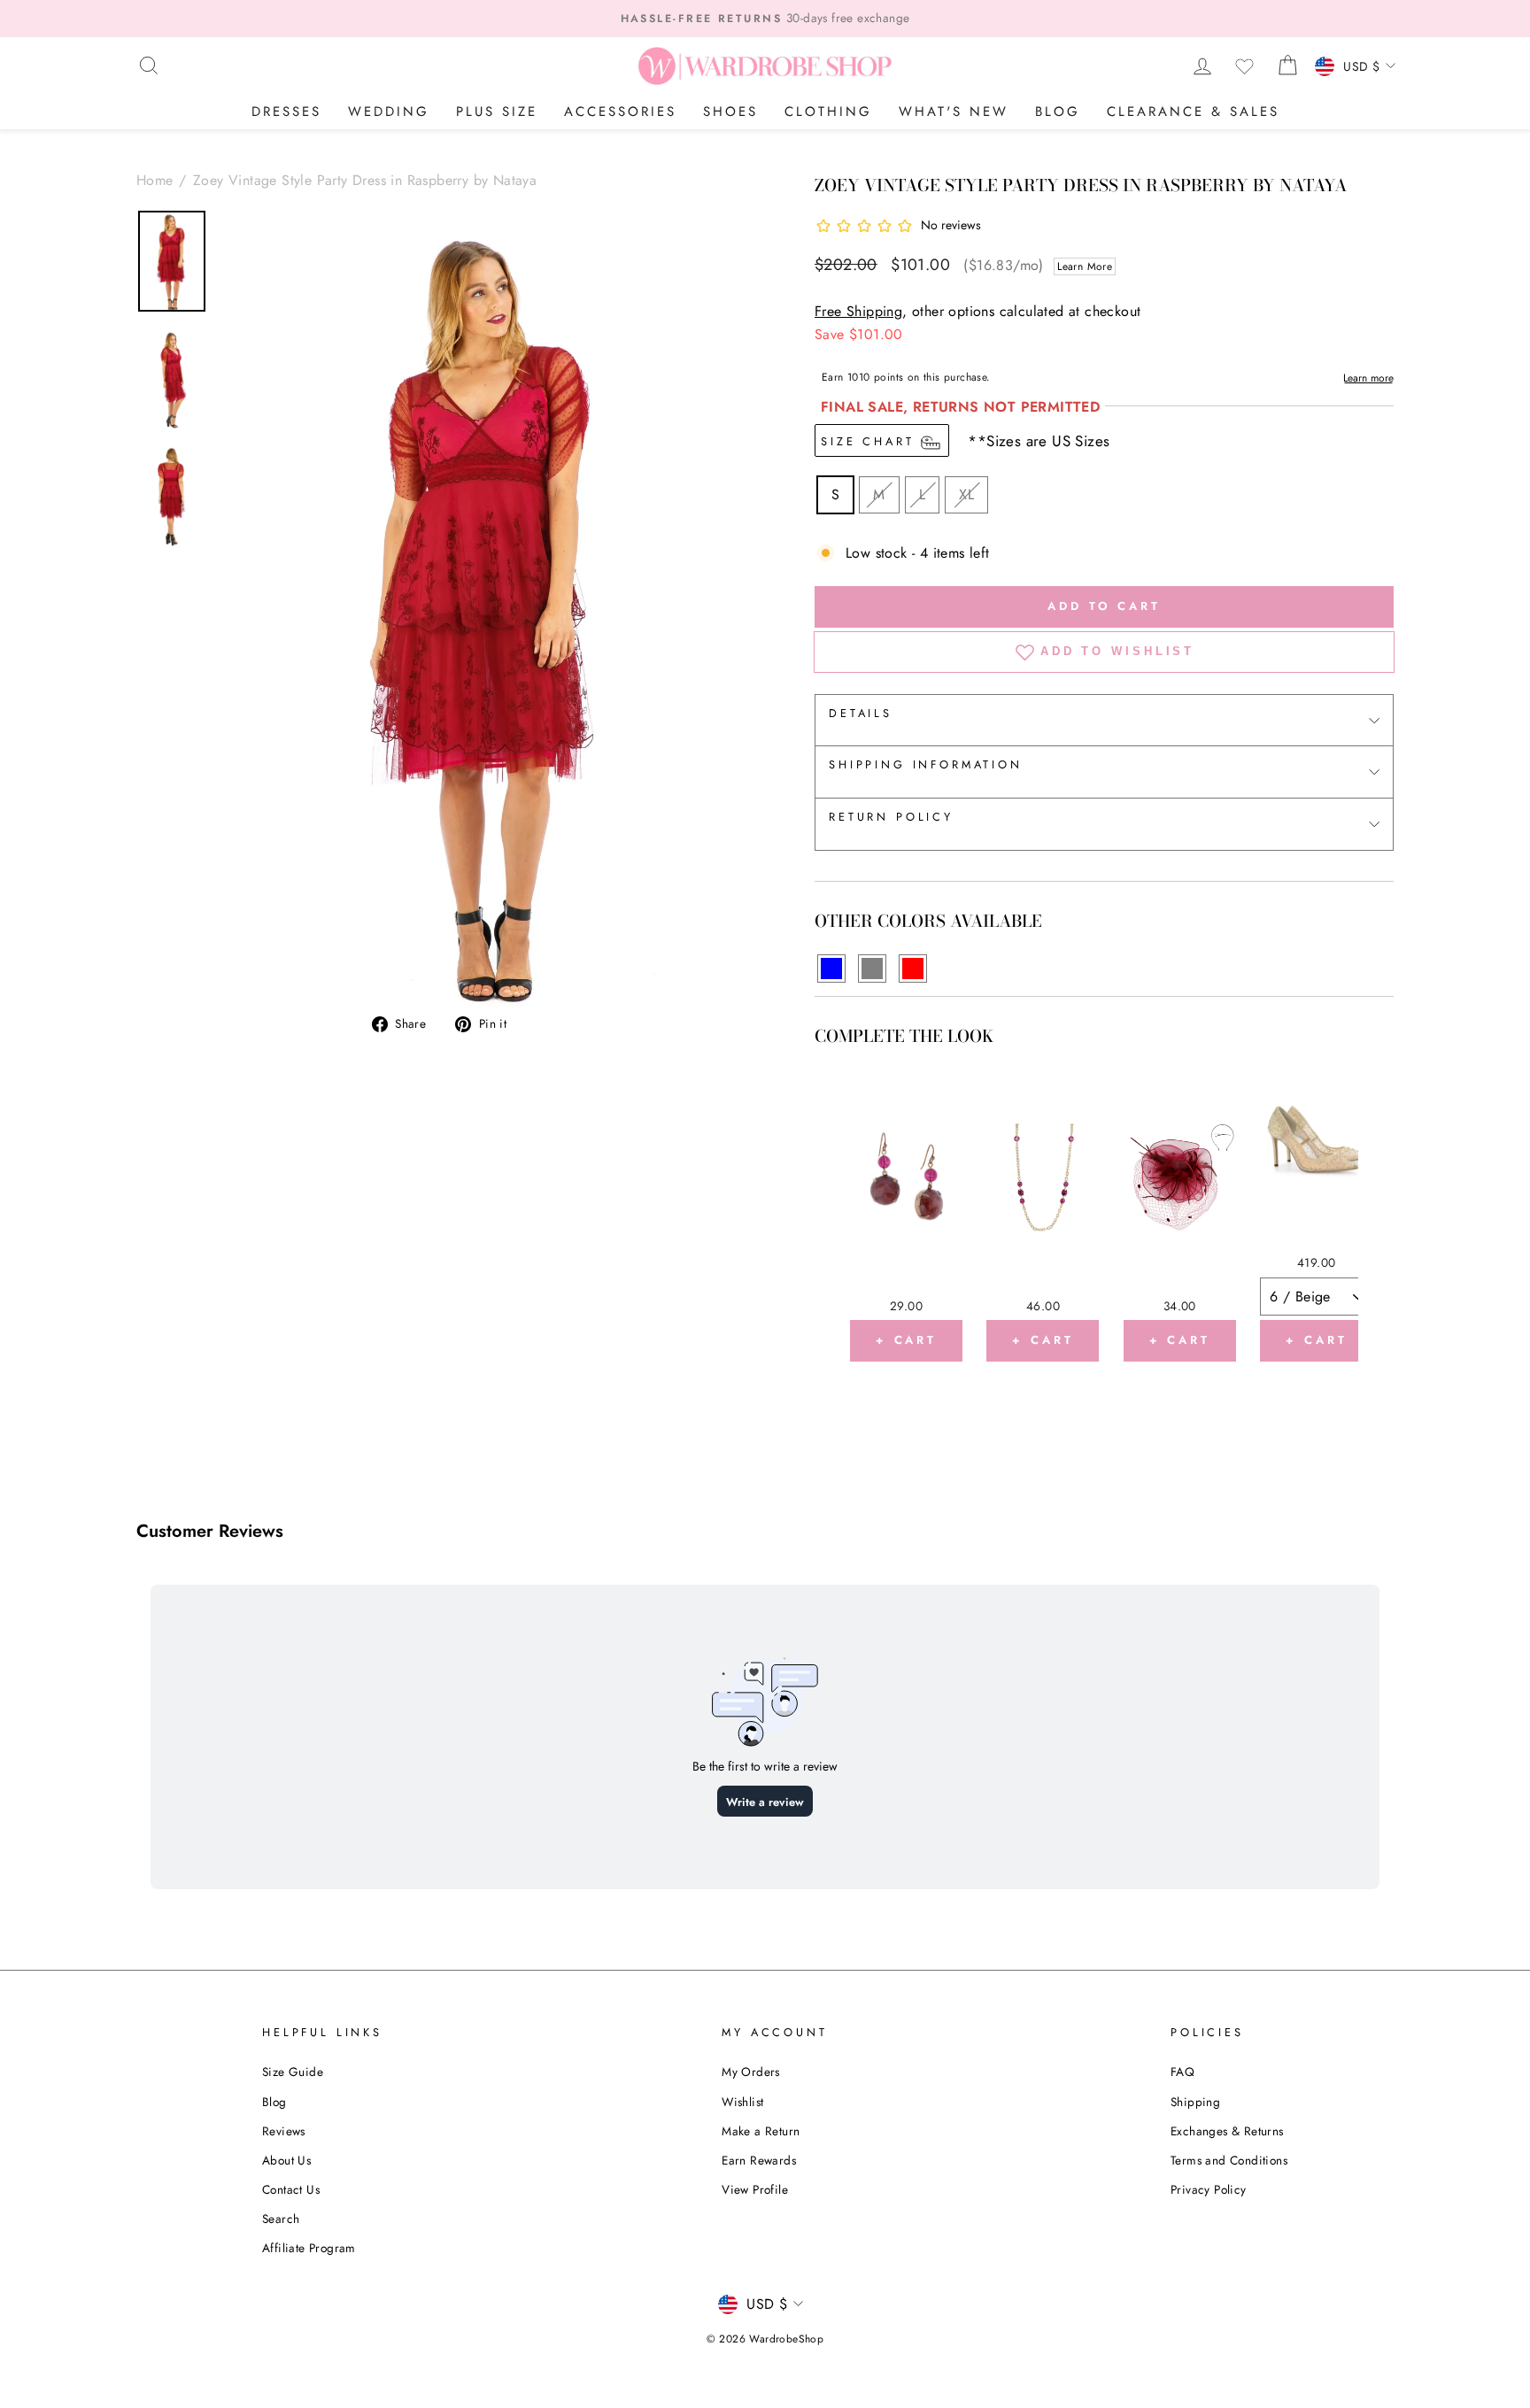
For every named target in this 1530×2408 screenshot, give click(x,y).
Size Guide (293, 2072)
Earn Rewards (759, 2160)
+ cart (906, 1340)
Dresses (286, 112)
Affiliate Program (309, 2248)
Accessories (620, 112)
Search (281, 2219)
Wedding (389, 112)
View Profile (755, 2189)
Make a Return (761, 2131)
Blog (1058, 112)
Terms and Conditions (1229, 2160)
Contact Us (291, 2189)
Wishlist (742, 2102)
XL (966, 494)
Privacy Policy (1209, 2189)
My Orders (751, 2072)
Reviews (284, 2131)
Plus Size (497, 112)
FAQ (1182, 2072)
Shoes (730, 112)
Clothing (828, 112)
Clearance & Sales (1193, 112)
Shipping (1195, 2102)
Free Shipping (858, 311)
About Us (286, 2160)
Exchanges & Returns (1227, 2131)
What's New (954, 112)
